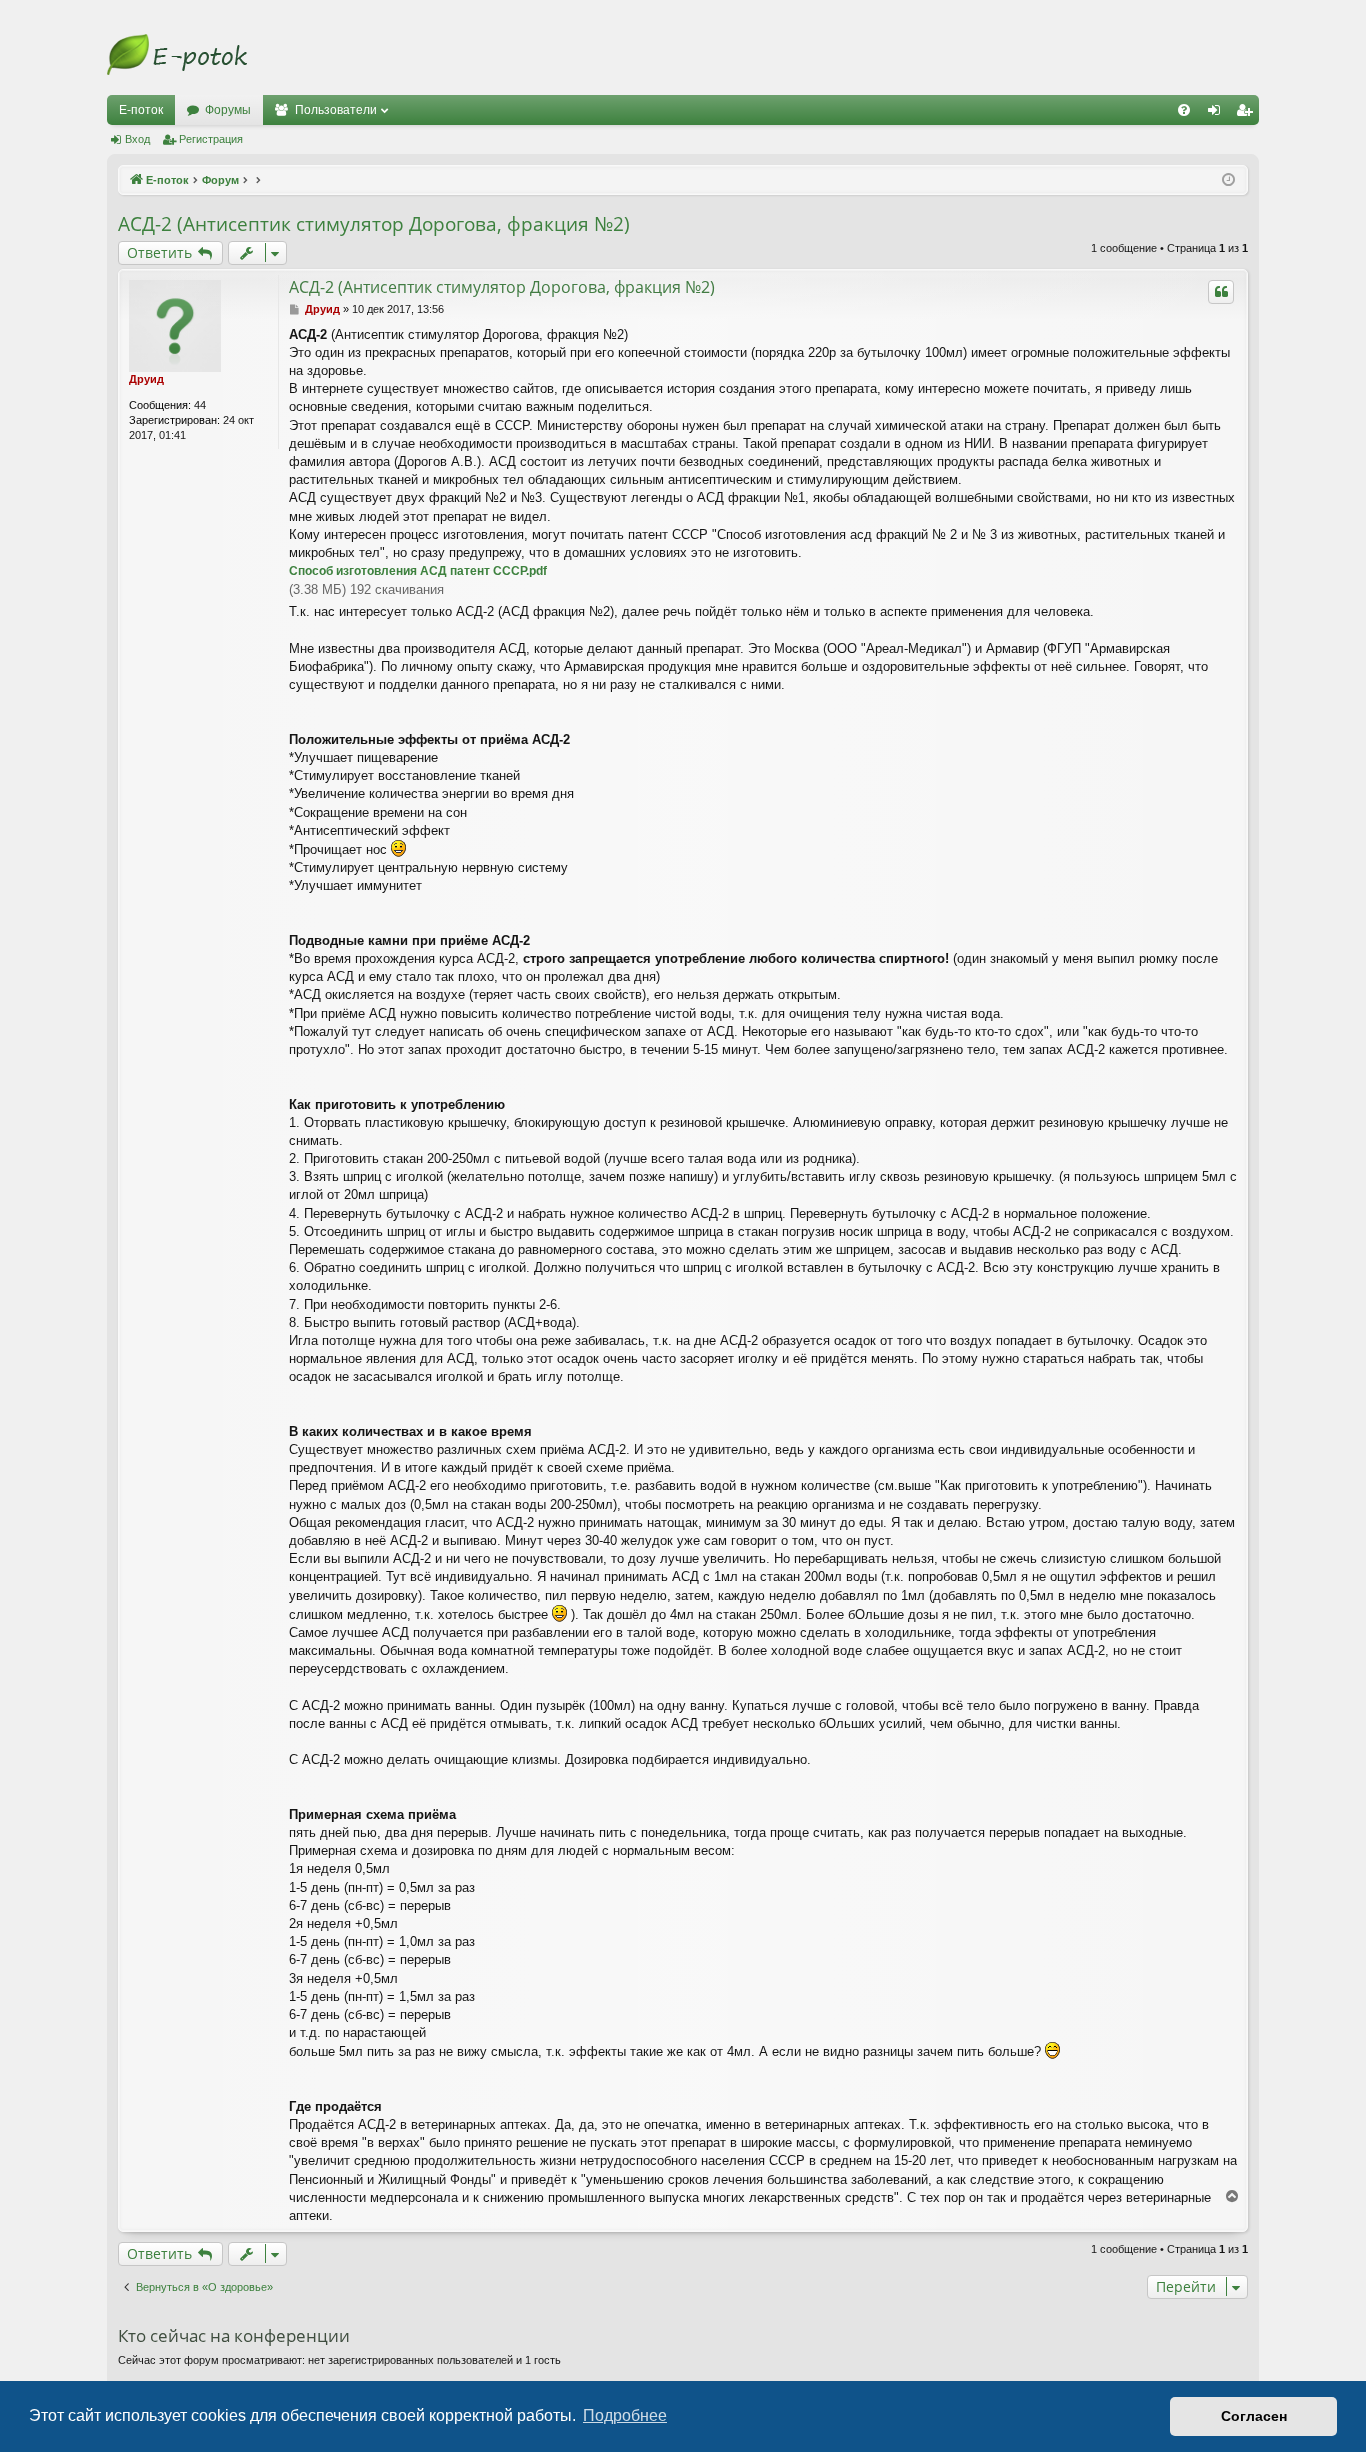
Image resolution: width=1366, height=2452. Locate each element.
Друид (146, 379)
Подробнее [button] (625, 2415)
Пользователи (336, 110)
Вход (137, 139)
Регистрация (211, 139)
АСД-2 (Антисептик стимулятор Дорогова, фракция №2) (374, 224)
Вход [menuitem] (1218, 114)
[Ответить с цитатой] (1221, 292)
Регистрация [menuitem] (1248, 114)
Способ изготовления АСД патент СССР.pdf (418, 571)
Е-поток (141, 110)
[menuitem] (1184, 110)
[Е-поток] (177, 55)
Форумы (228, 110)
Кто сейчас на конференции (234, 2335)
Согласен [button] (1254, 2416)
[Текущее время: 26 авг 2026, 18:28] (1228, 180)
